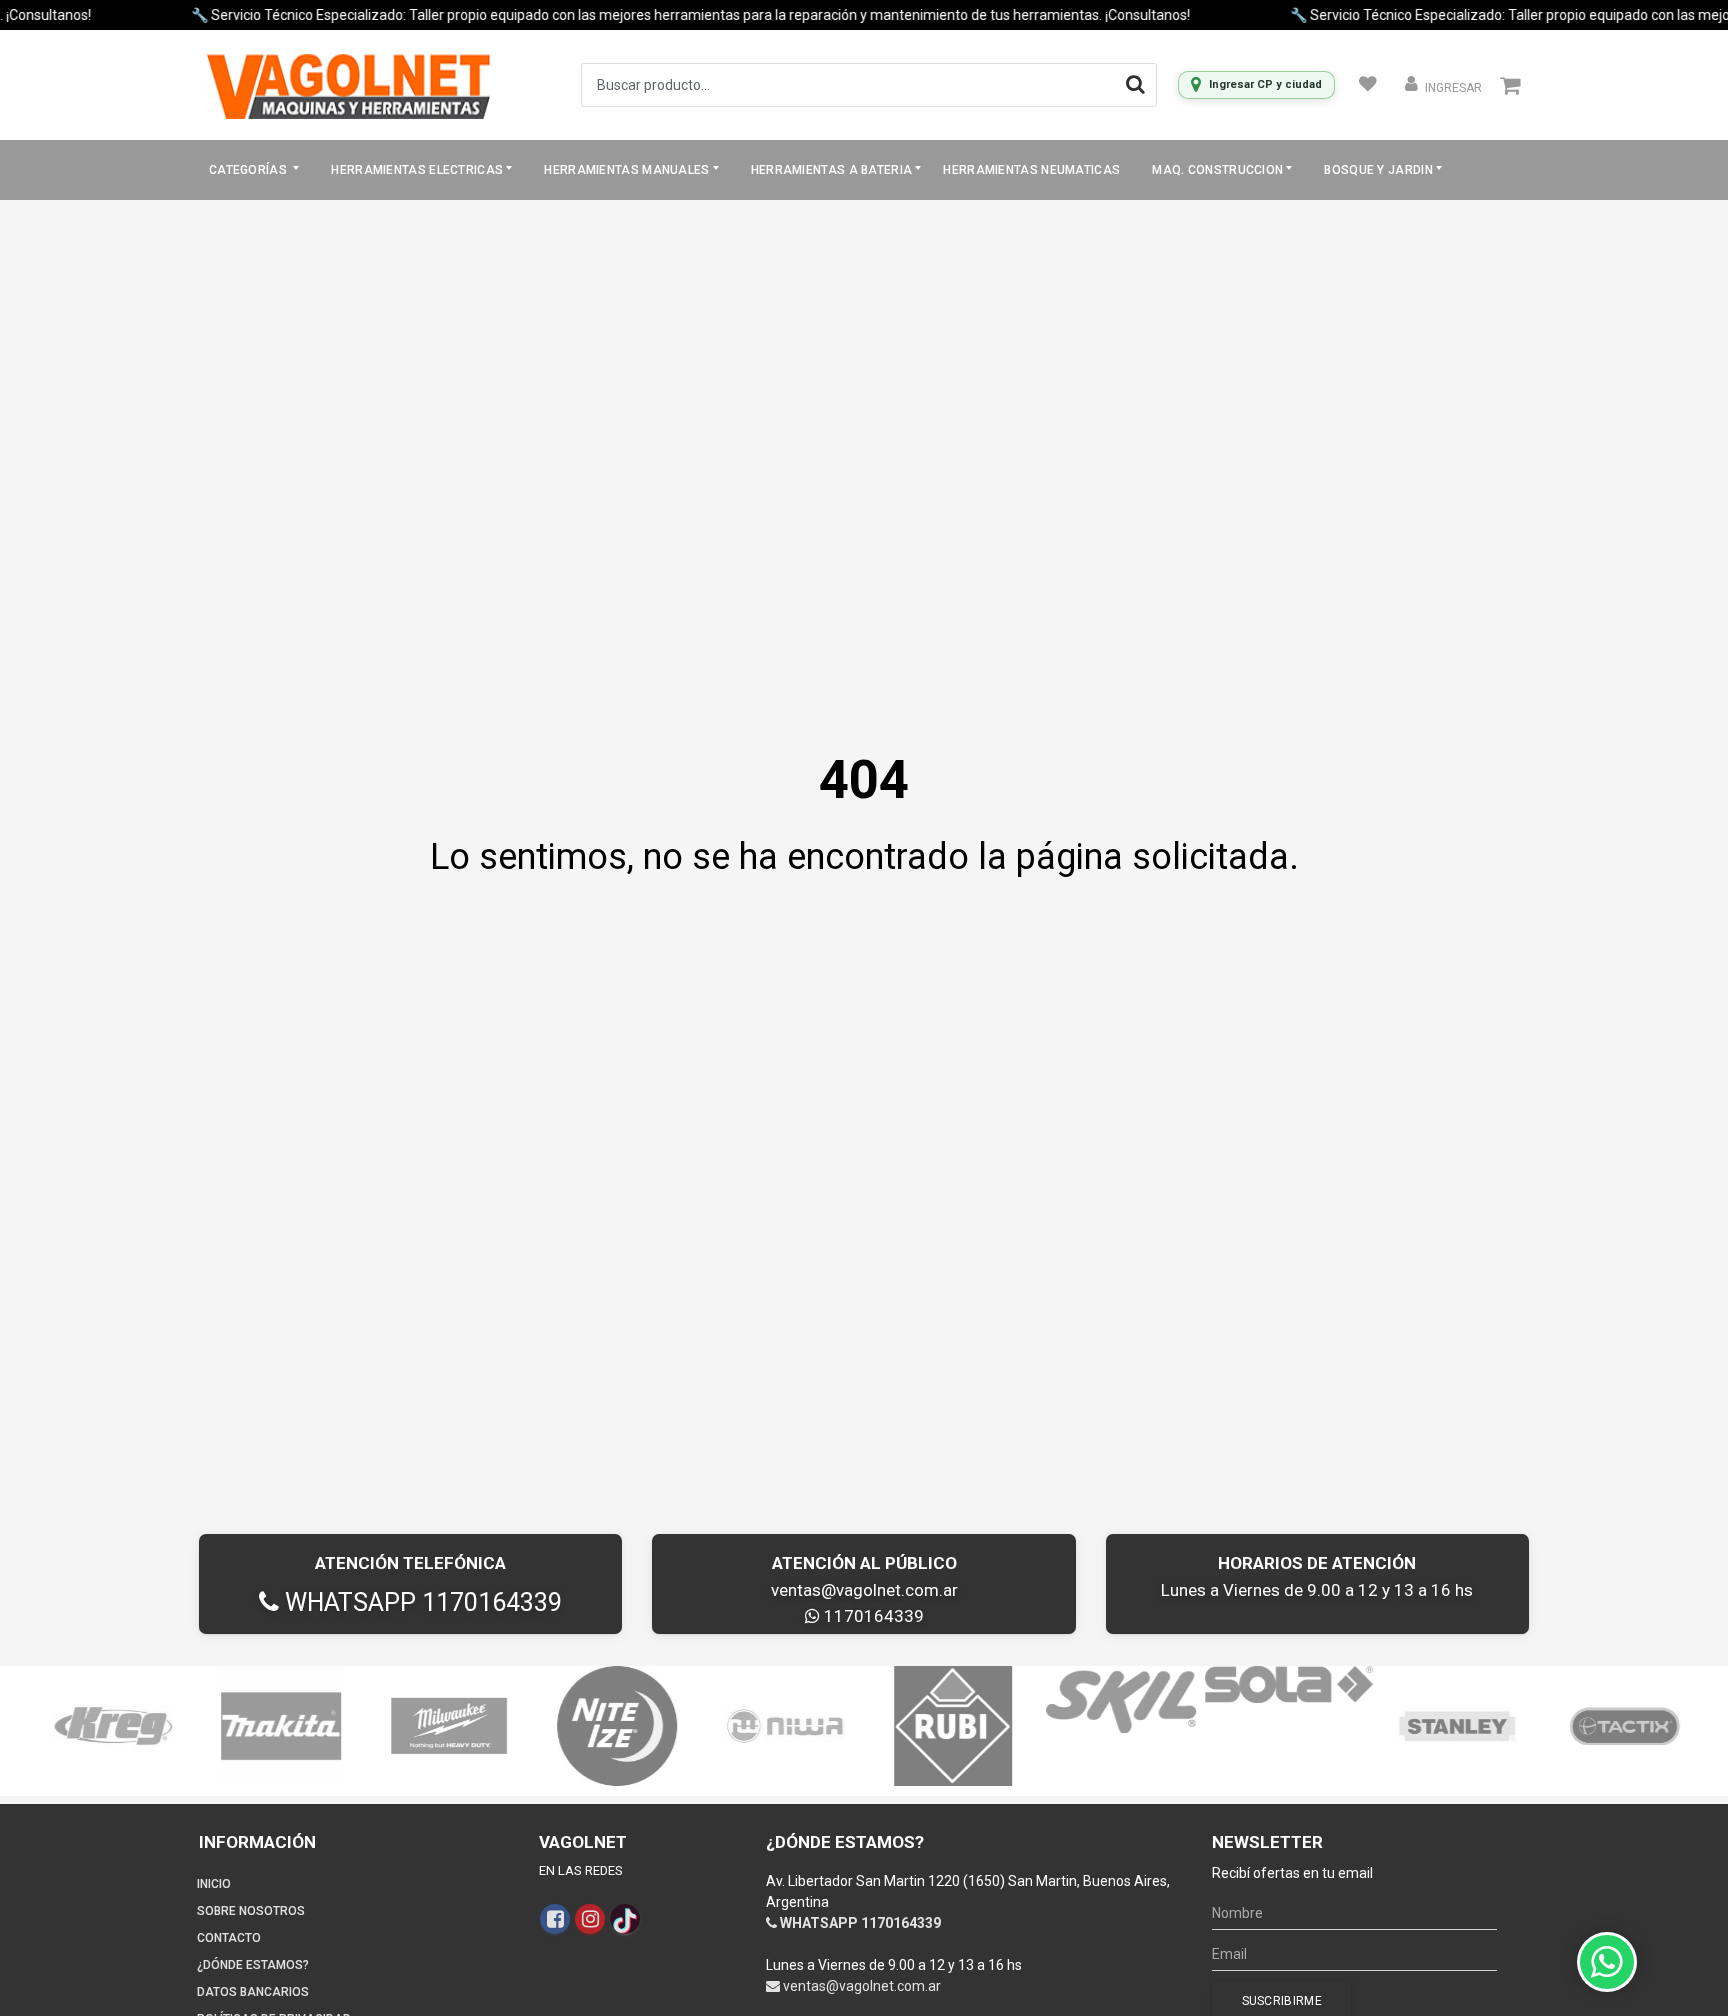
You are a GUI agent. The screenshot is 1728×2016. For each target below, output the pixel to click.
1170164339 (872, 1616)
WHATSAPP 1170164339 (420, 1602)
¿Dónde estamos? (253, 1965)
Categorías (249, 170)
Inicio (214, 1884)
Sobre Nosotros (251, 1911)
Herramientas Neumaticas (1031, 170)
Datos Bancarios (253, 1992)
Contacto (229, 1938)
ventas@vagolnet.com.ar (864, 1590)
